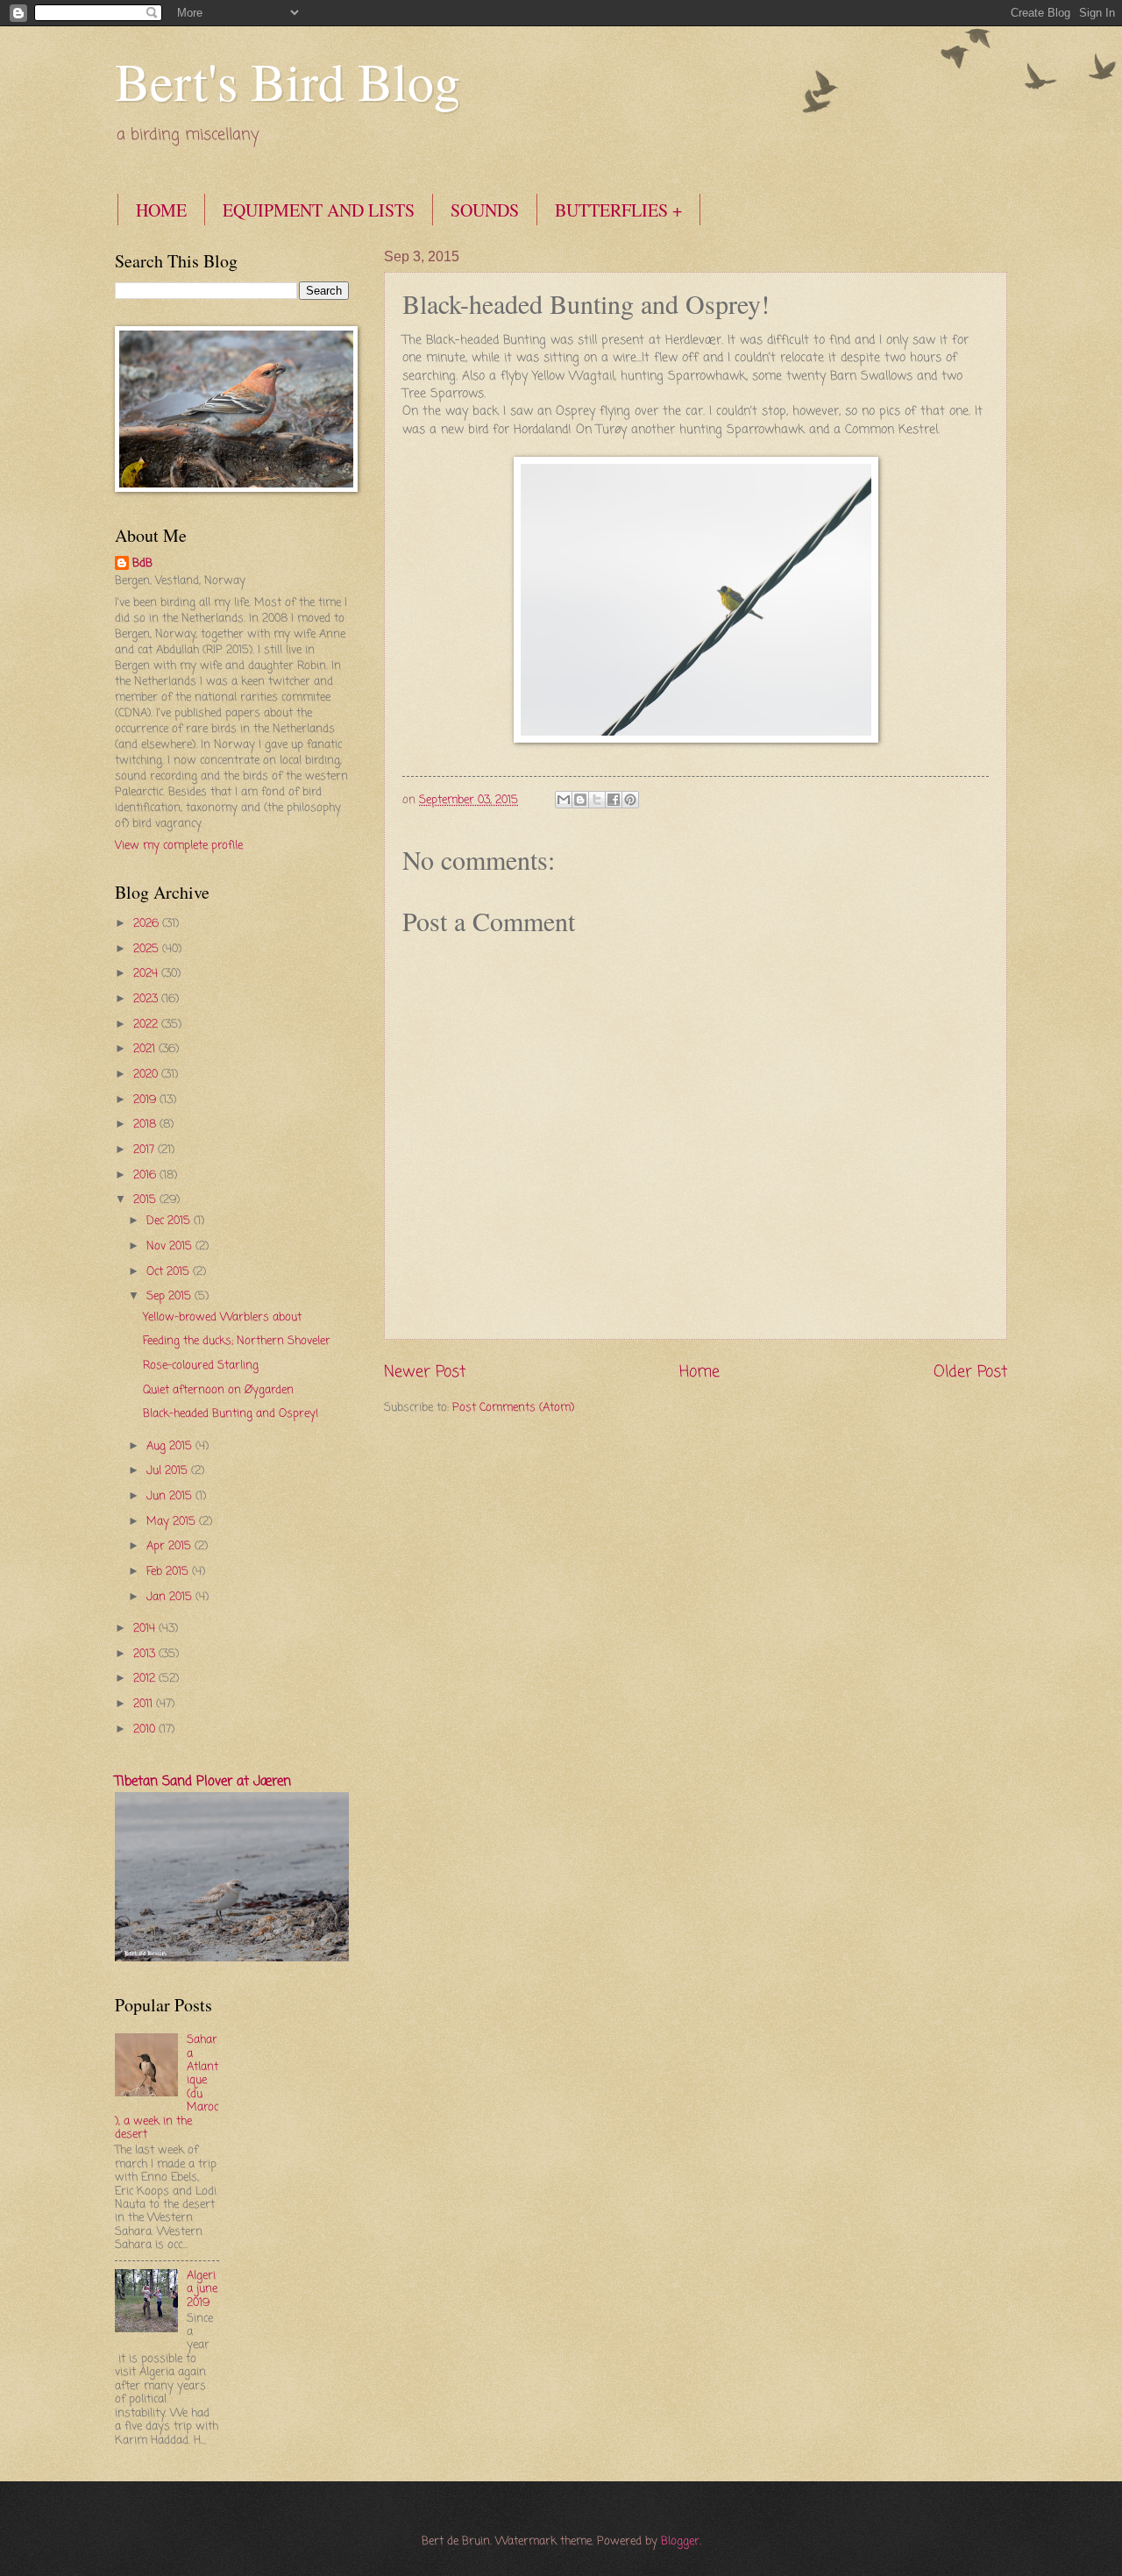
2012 (146, 1679)
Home (699, 1372)
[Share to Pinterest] (630, 800)
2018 (146, 1124)
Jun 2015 (171, 1496)
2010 (146, 1729)
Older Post (970, 1372)
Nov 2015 (171, 1246)
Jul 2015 (169, 1471)
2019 (146, 1100)
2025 (148, 949)
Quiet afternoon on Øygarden (218, 1390)
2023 (147, 999)
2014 (146, 1629)
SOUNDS (485, 210)
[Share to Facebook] (614, 800)
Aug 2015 (171, 1446)
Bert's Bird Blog (288, 81)
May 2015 (173, 1522)
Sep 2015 (170, 1296)
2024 (147, 974)
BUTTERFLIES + (618, 210)
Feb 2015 (169, 1572)
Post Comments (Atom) (513, 1408)
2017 (146, 1150)
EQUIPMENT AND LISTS (319, 210)
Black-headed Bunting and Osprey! (231, 1414)
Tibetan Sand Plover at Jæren (203, 1782)
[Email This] (564, 800)
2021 (146, 1049)
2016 (146, 1175)
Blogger (680, 2541)
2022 (147, 1025)
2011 (145, 1704)
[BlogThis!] (580, 800)
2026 (148, 924)
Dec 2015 (170, 1221)
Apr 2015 (170, 1546)
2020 (147, 1075)
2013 (146, 1654)
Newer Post (425, 1372)
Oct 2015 (170, 1272)
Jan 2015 (171, 1597)
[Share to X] (597, 800)
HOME (161, 210)
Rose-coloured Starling (201, 1366)
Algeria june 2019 (202, 2289)
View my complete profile (179, 846)
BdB (142, 564)
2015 (146, 1200)
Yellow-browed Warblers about (222, 1317)
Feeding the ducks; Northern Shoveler (237, 1341)
